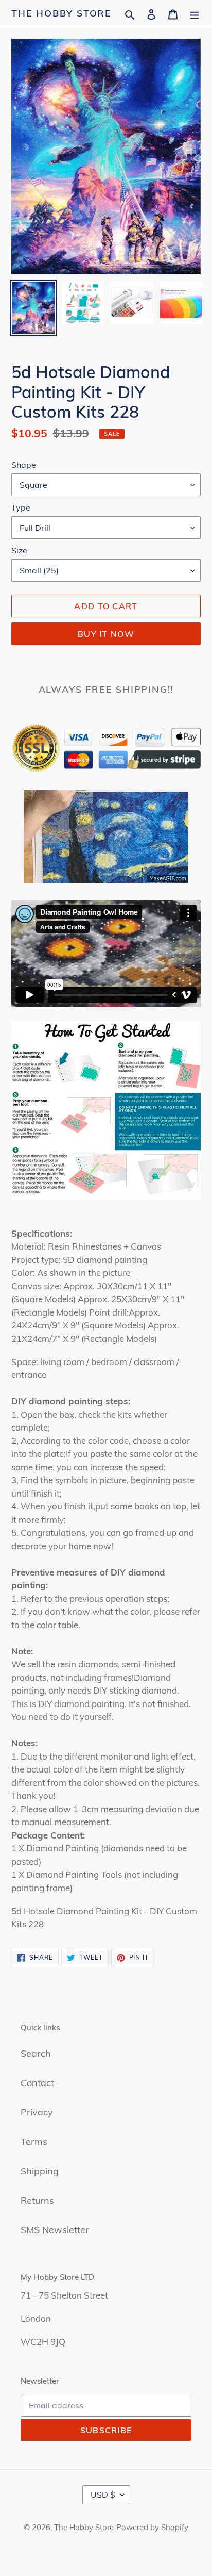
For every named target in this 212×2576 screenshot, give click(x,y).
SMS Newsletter (55, 2230)
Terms (34, 2142)
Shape (24, 465)
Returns (37, 2200)
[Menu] (195, 13)
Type (21, 507)
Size (19, 550)
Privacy (37, 2112)
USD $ (103, 2495)
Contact (37, 2083)
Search (36, 2053)
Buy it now (106, 634)
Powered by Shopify (152, 2527)
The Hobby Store (61, 13)
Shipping (40, 2171)
